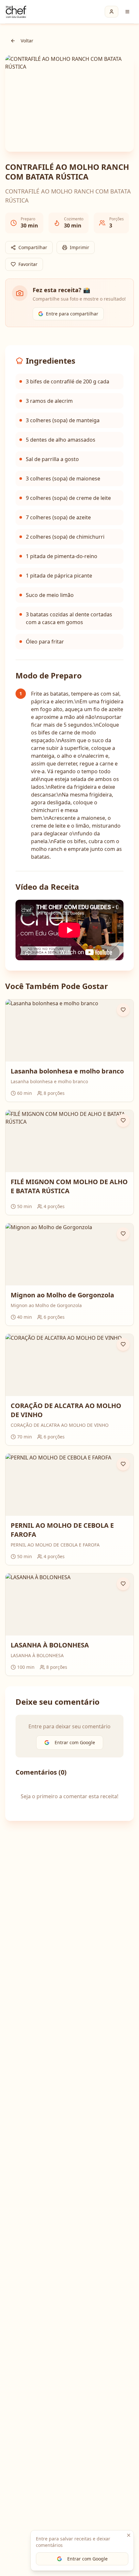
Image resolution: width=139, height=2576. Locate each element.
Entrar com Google (87, 2559)
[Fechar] (129, 2535)
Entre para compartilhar (72, 314)
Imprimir (80, 247)
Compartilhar (33, 247)
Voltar (27, 41)
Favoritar (28, 264)
